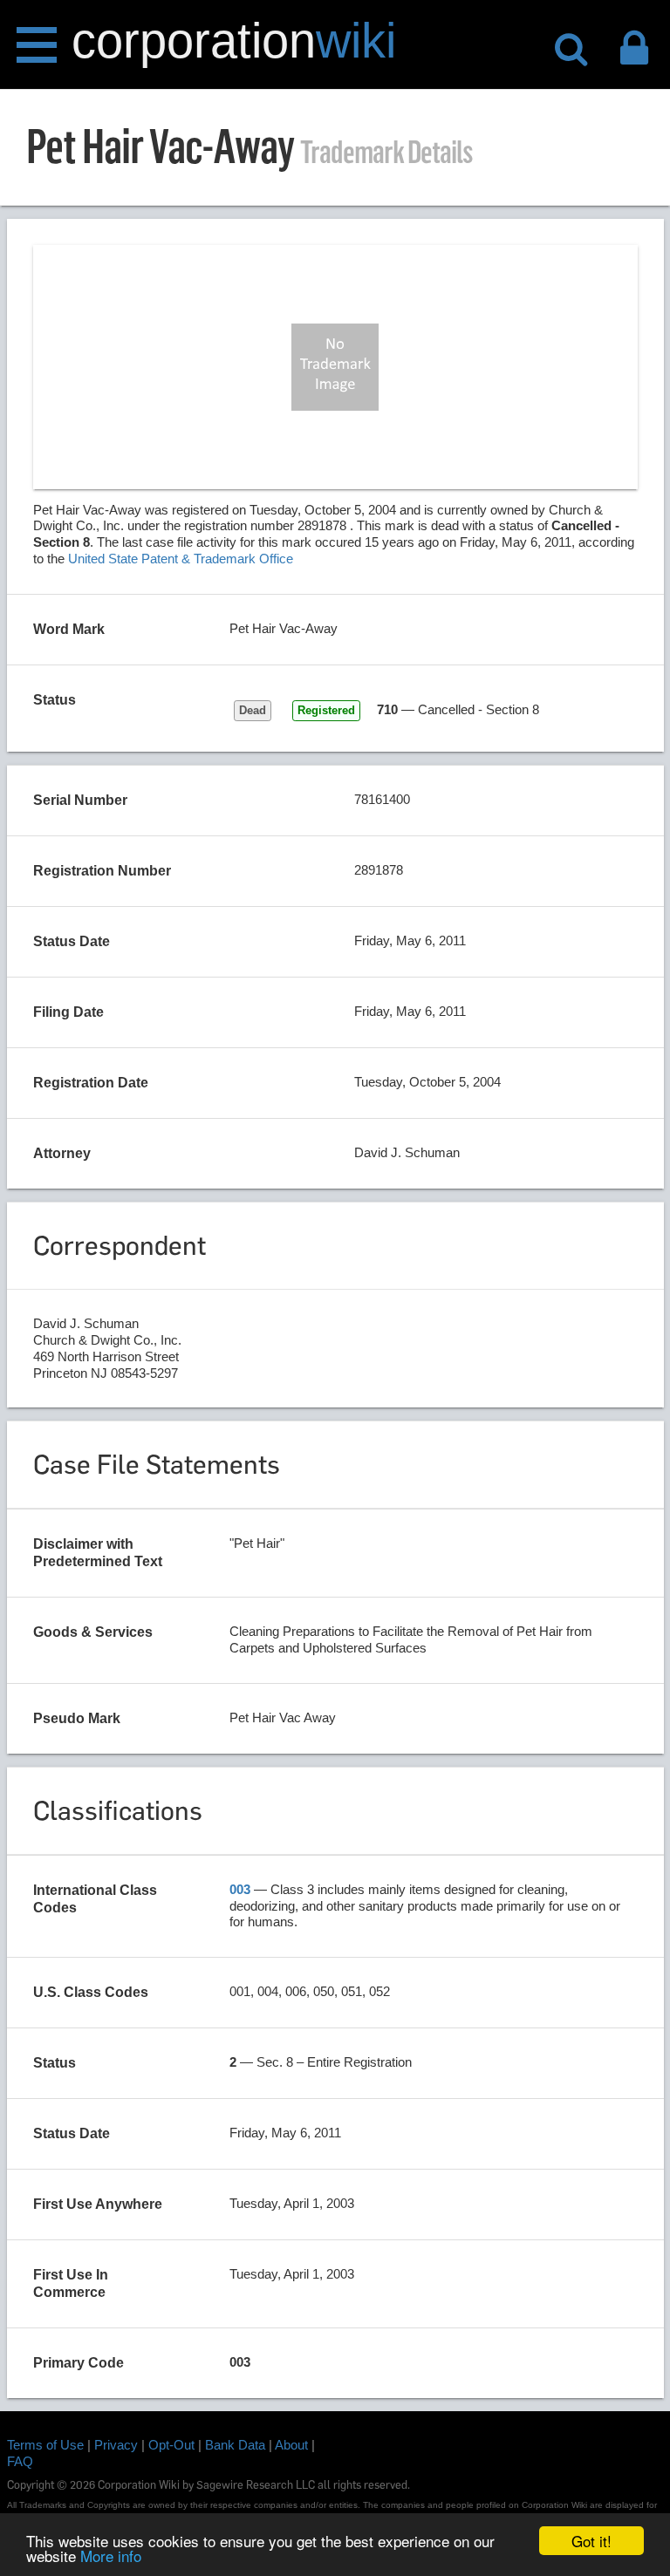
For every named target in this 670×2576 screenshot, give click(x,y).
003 (240, 1889)
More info (111, 2556)
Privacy (116, 2445)
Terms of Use (45, 2445)
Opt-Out (171, 2445)
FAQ (20, 2461)
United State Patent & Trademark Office (181, 559)
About (291, 2445)
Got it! (591, 2541)
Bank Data (235, 2445)
